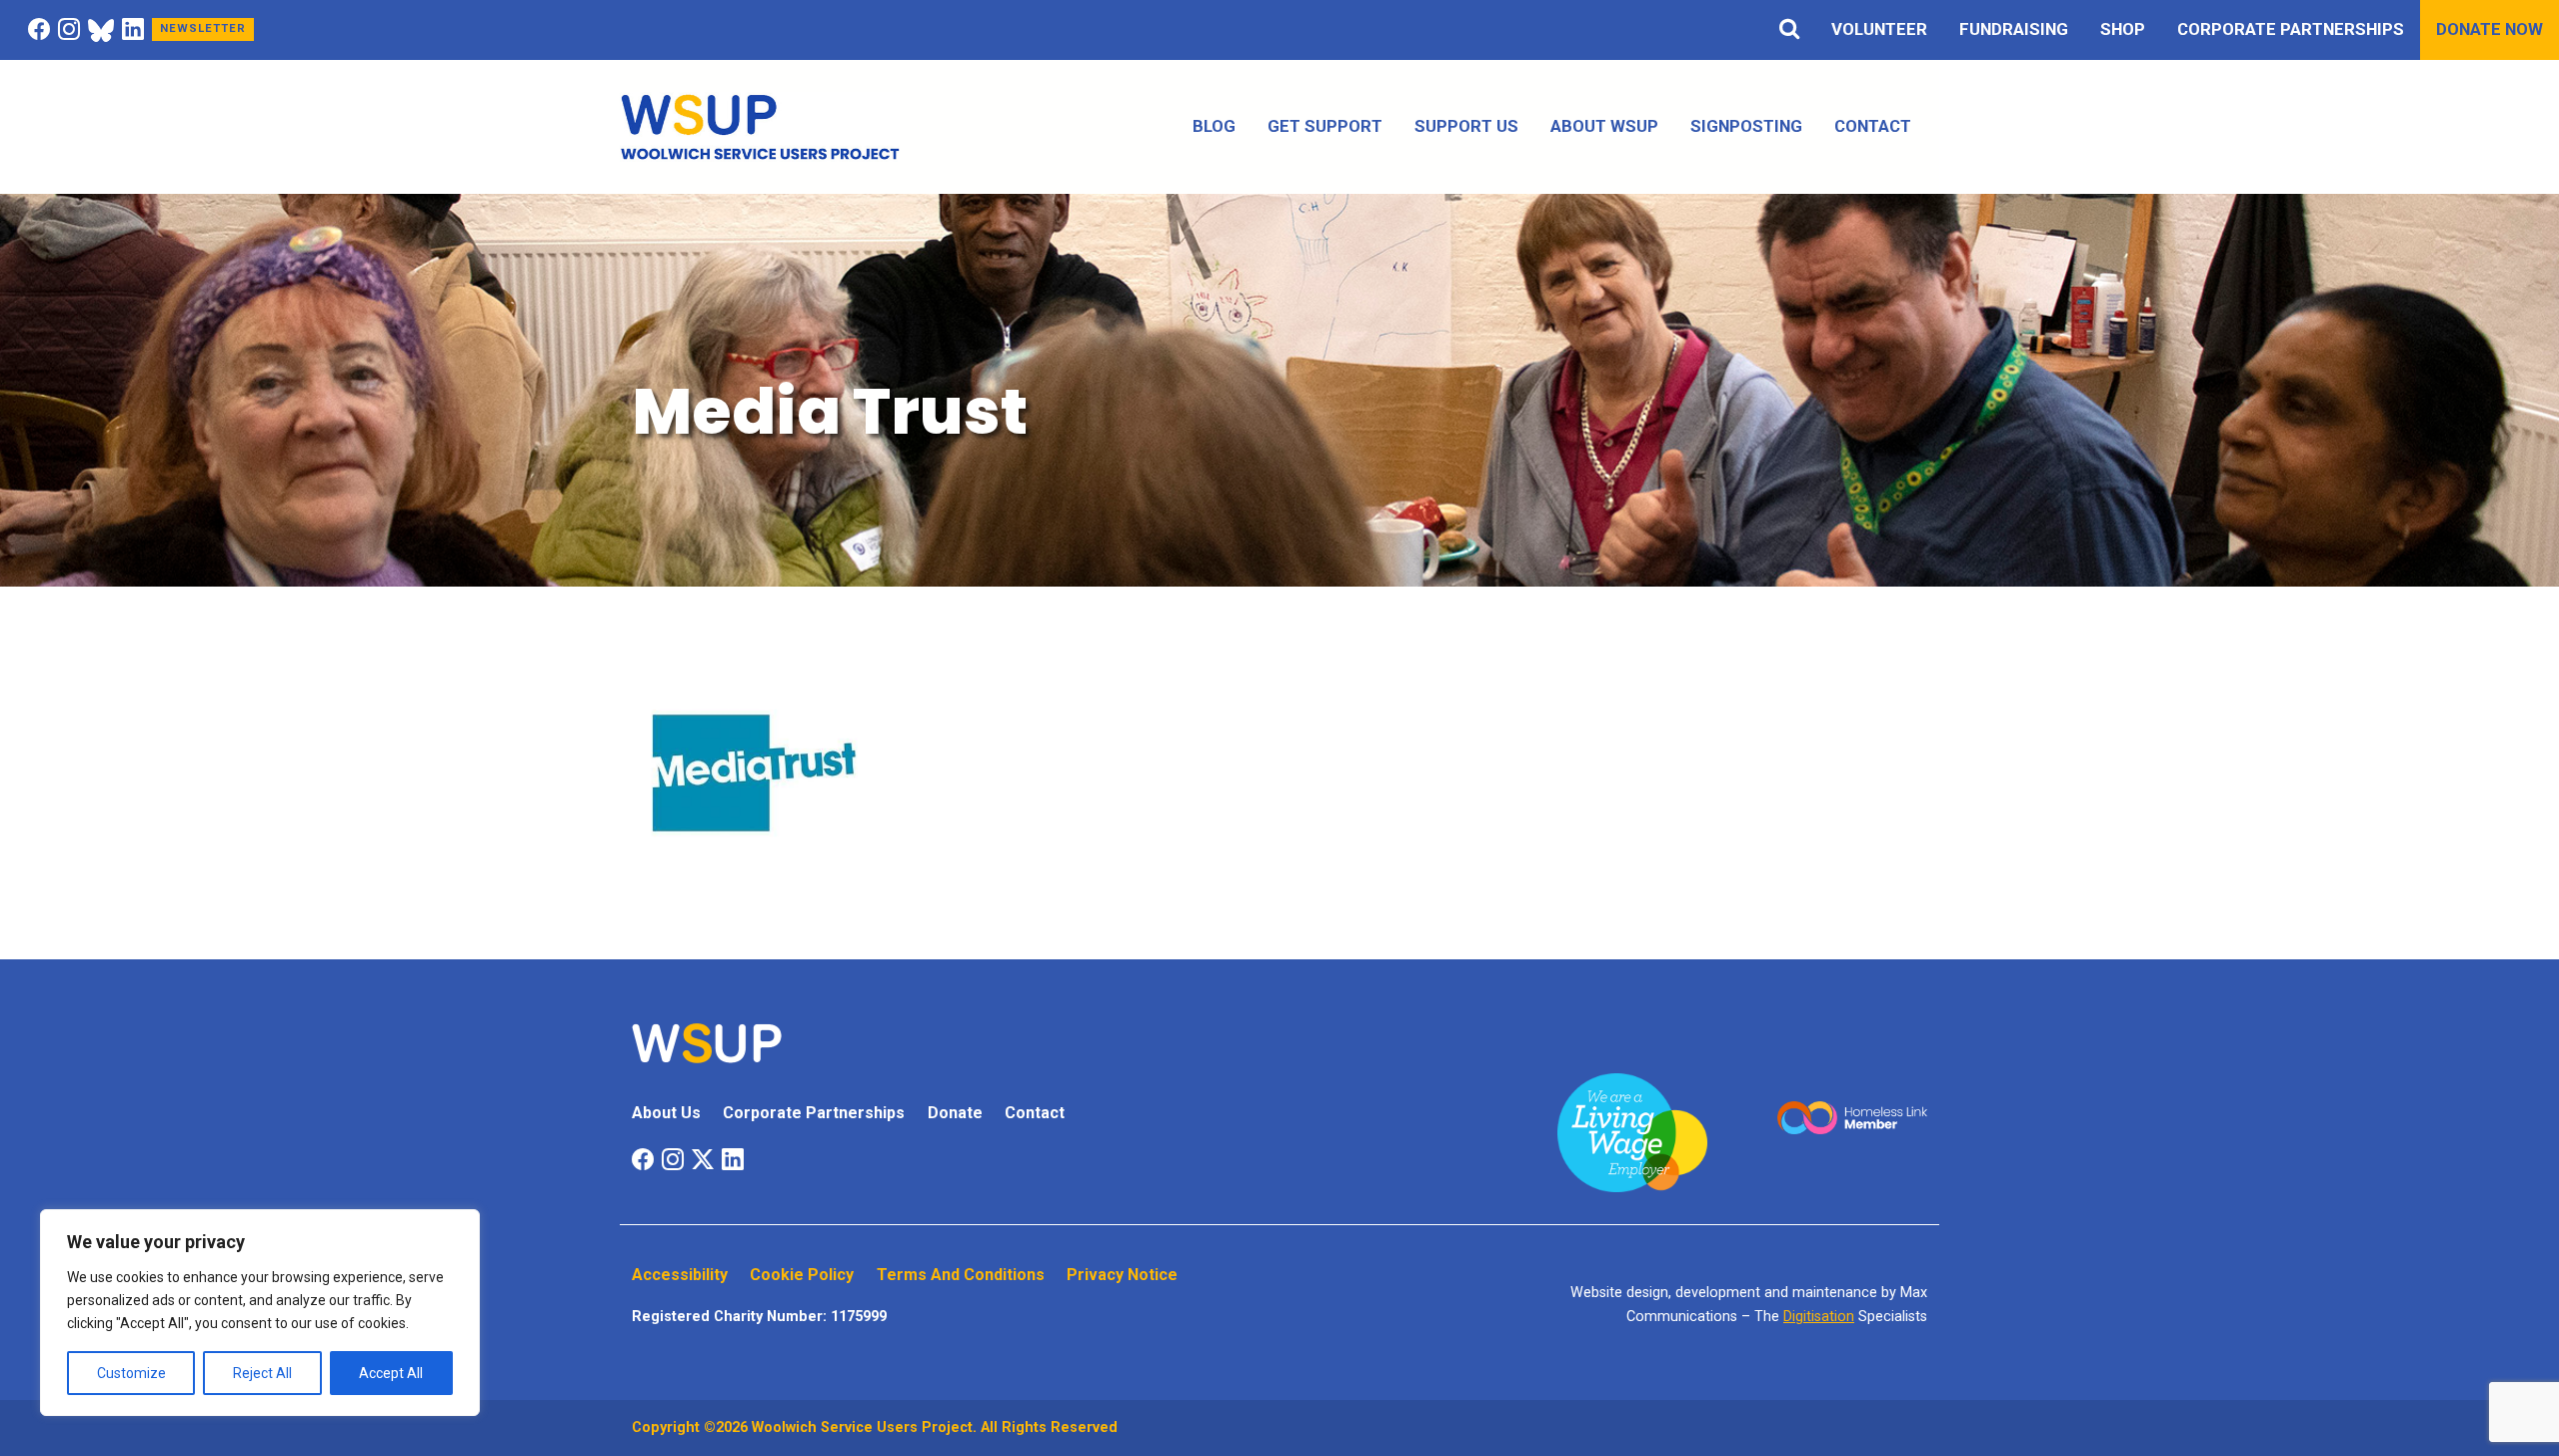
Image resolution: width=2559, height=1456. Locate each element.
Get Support (1325, 126)
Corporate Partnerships (2291, 29)
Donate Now (2490, 29)
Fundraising (2014, 29)
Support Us (1466, 126)
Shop (2123, 29)
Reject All (262, 1373)
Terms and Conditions (961, 1275)
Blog (1214, 126)
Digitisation (1819, 1317)
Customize (131, 1373)
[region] (260, 1313)
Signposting (1746, 126)
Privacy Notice (1122, 1275)
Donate (955, 1113)
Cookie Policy (802, 1275)
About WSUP (1604, 126)
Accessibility (680, 1275)
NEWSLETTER (203, 28)
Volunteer (1879, 29)
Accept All (391, 1373)
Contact (1873, 126)
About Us (666, 1113)
